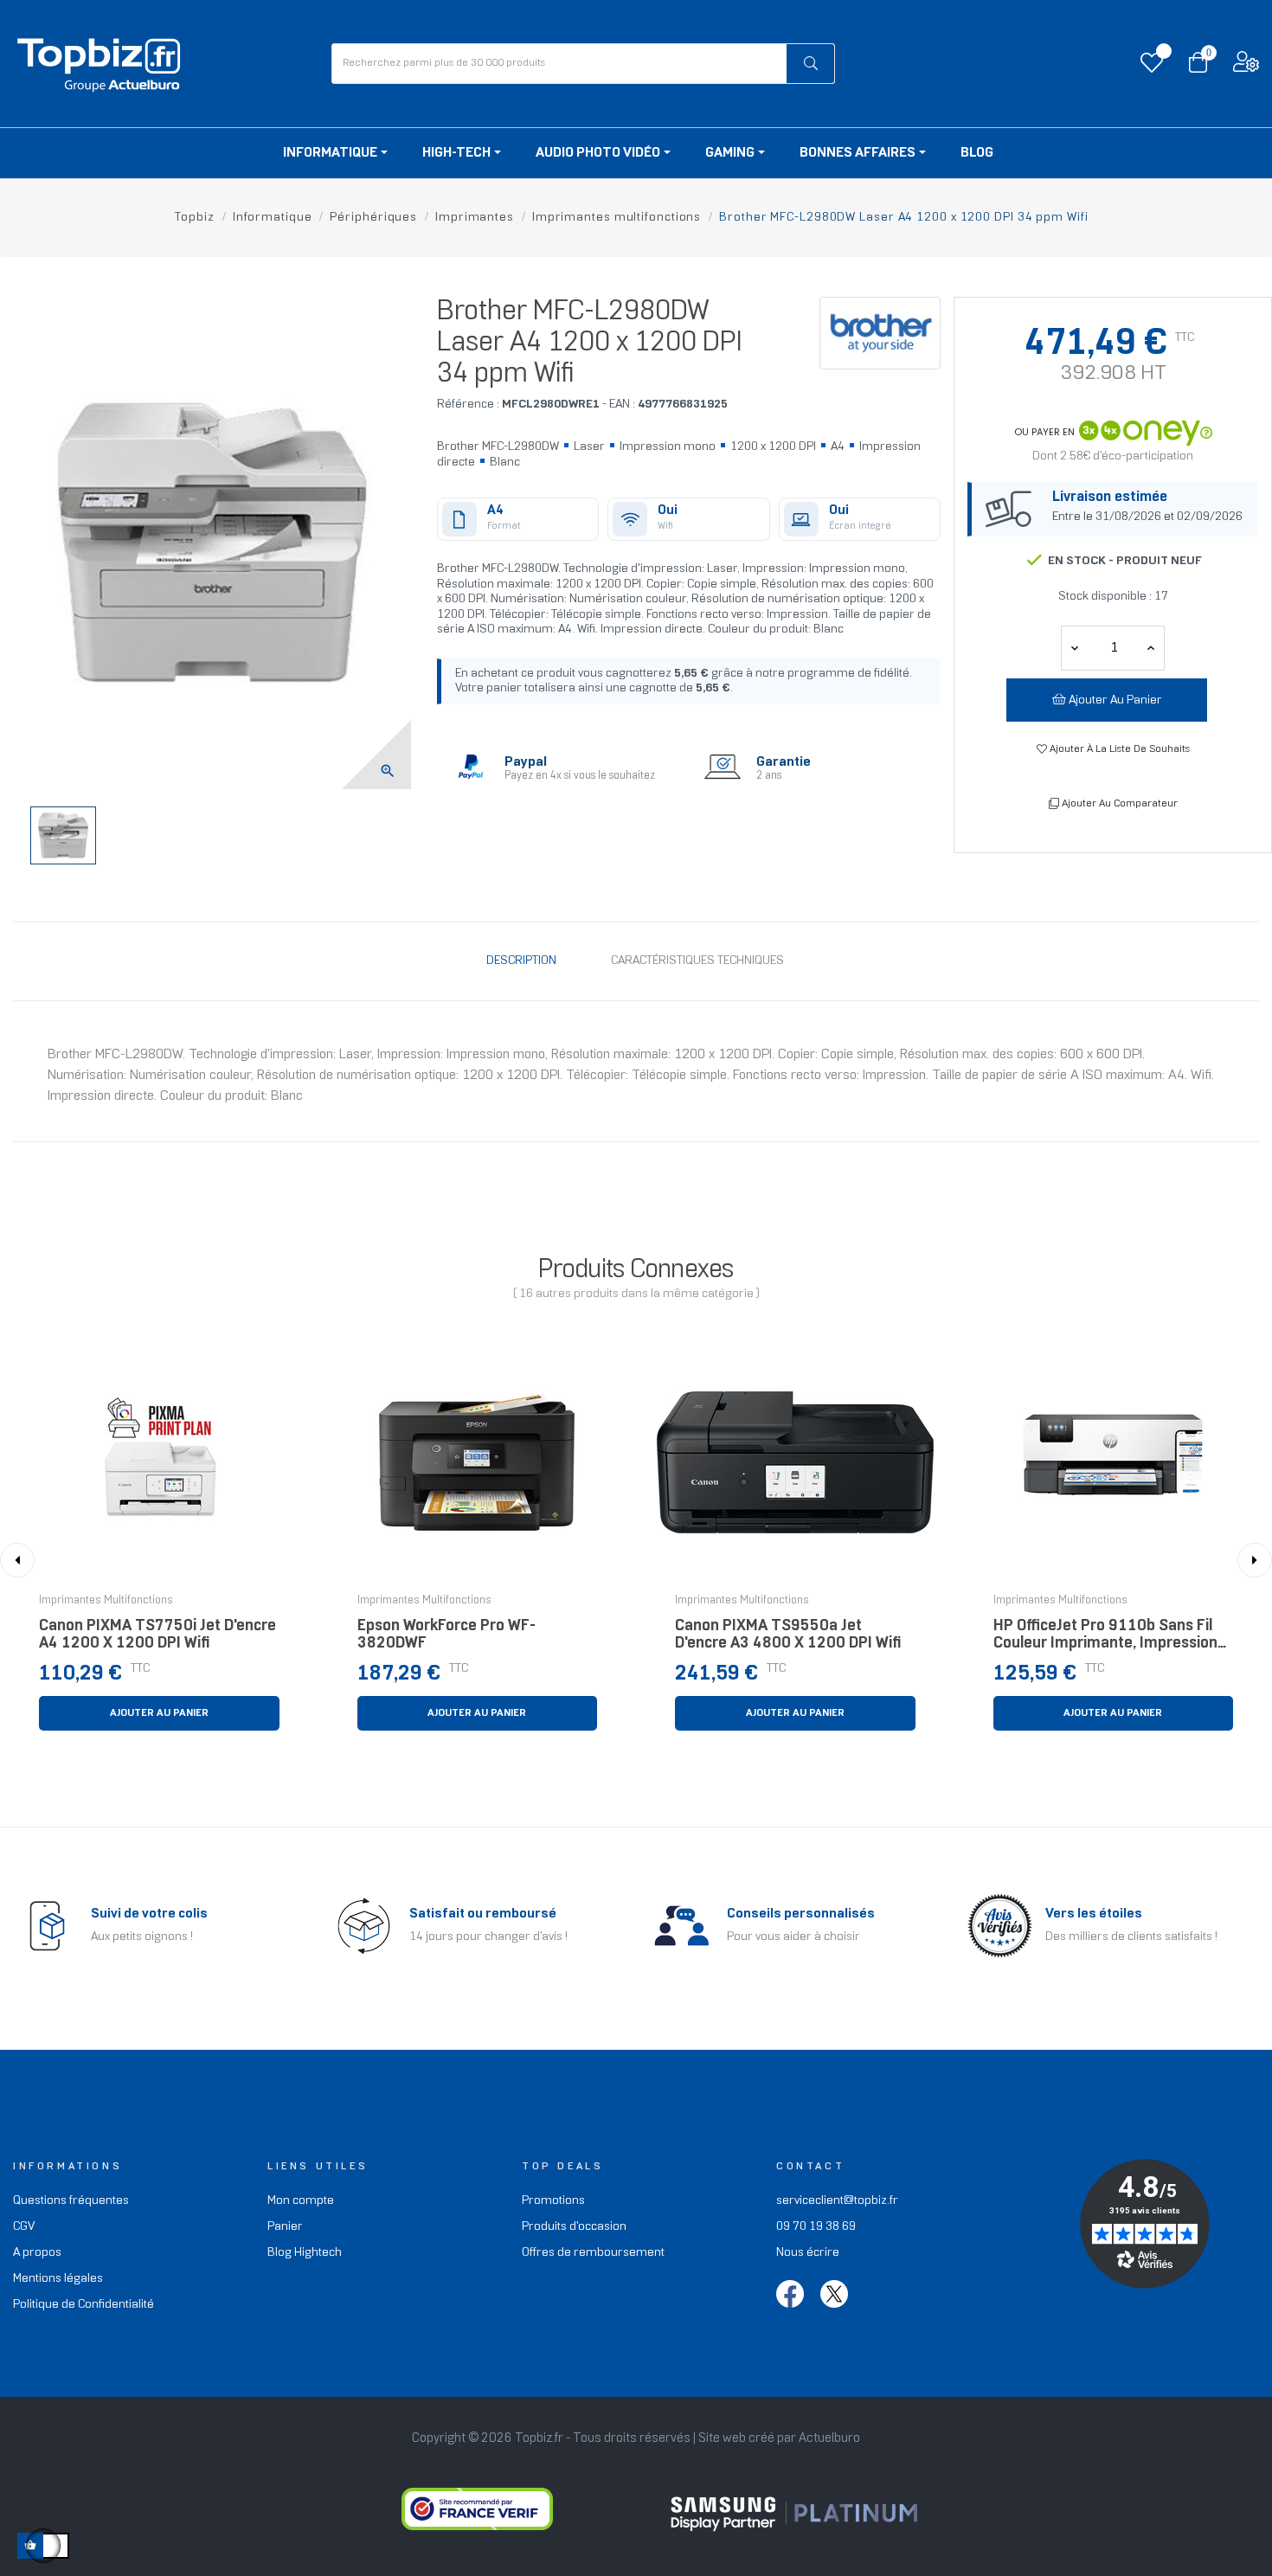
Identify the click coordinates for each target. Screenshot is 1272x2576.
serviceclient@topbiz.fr (837, 2201)
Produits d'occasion (574, 2227)
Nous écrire (808, 2253)
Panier (285, 2227)
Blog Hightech (305, 2253)
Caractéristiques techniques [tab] (697, 961)
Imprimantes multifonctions (106, 1601)
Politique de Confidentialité (84, 2305)
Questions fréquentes (71, 2201)
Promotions (553, 2201)
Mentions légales (58, 2279)
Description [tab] (521, 961)
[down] (1151, 648)
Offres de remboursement (593, 2253)
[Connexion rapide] (1246, 66)
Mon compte (301, 2201)
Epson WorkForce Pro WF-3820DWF (446, 1635)
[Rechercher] (810, 64)
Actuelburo (829, 2438)
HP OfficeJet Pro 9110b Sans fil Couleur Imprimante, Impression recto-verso (1105, 1639)
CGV (24, 2227)
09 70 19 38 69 (816, 2227)
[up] (1075, 648)
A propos (37, 2253)
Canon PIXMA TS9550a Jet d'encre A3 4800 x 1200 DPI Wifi (788, 1635)
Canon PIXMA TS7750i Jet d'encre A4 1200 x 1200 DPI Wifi (157, 1635)
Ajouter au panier (1114, 700)
